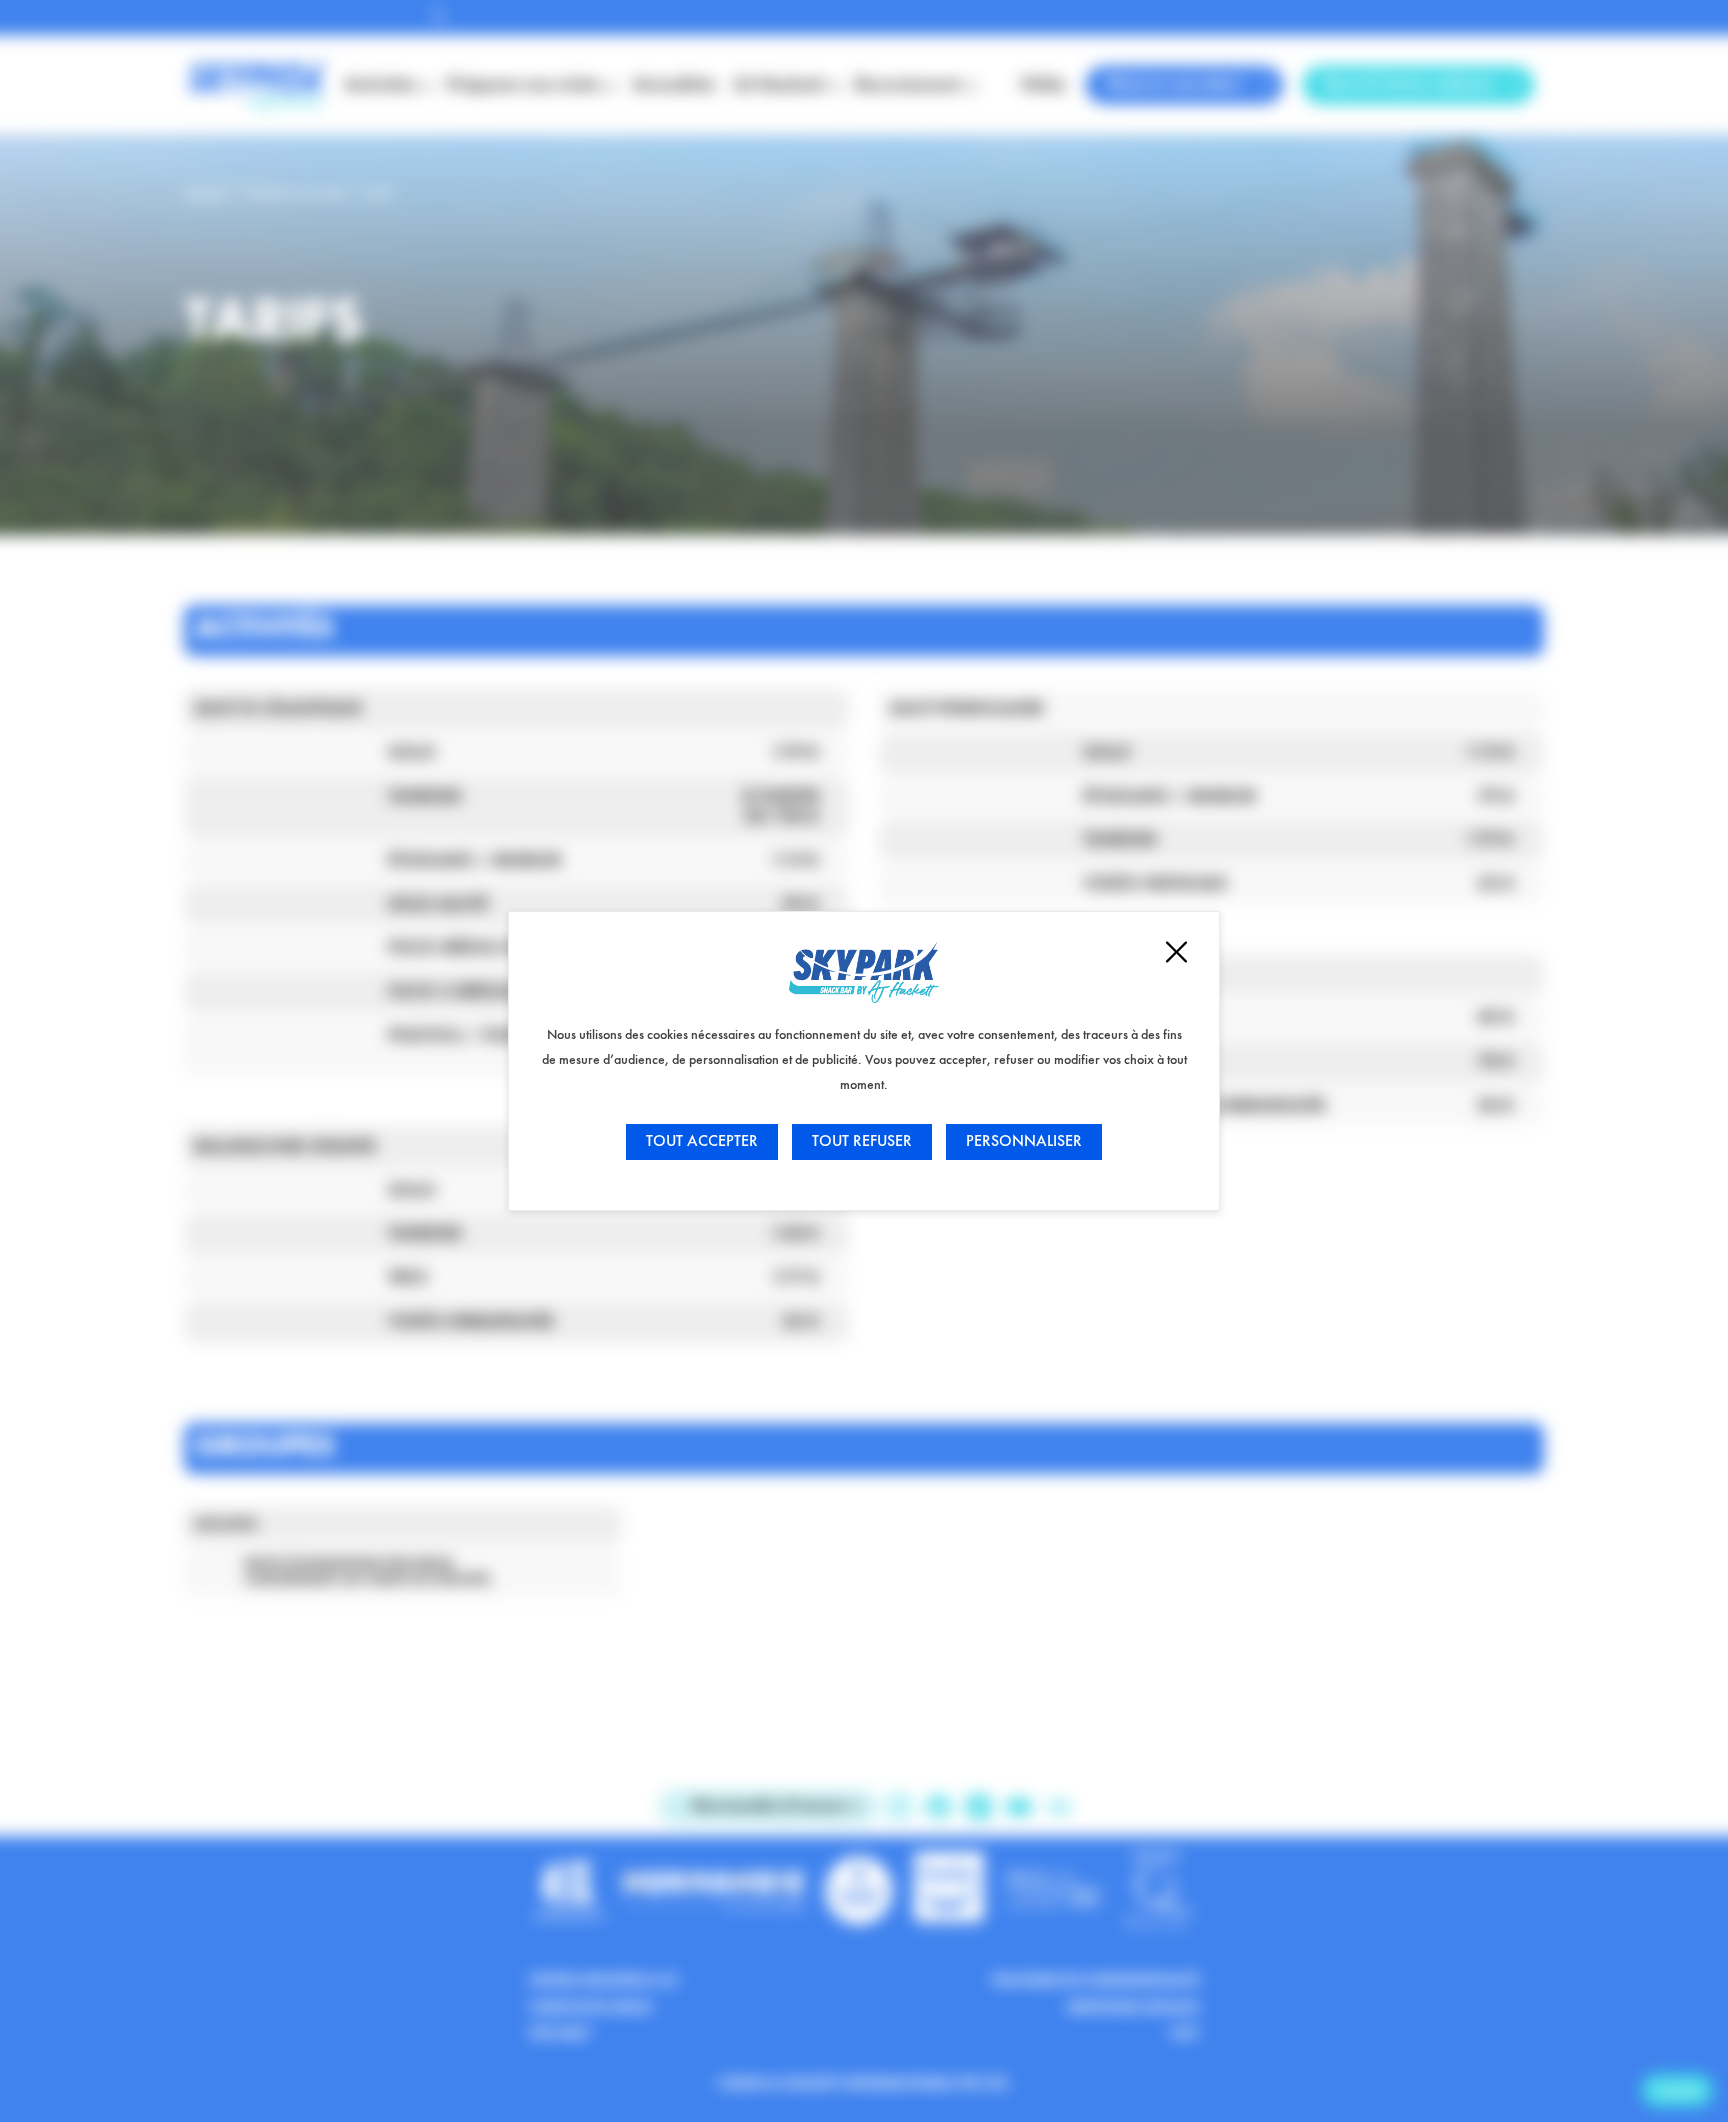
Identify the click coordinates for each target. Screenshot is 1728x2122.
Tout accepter (702, 1142)
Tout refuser (862, 1142)
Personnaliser (1024, 1142)
